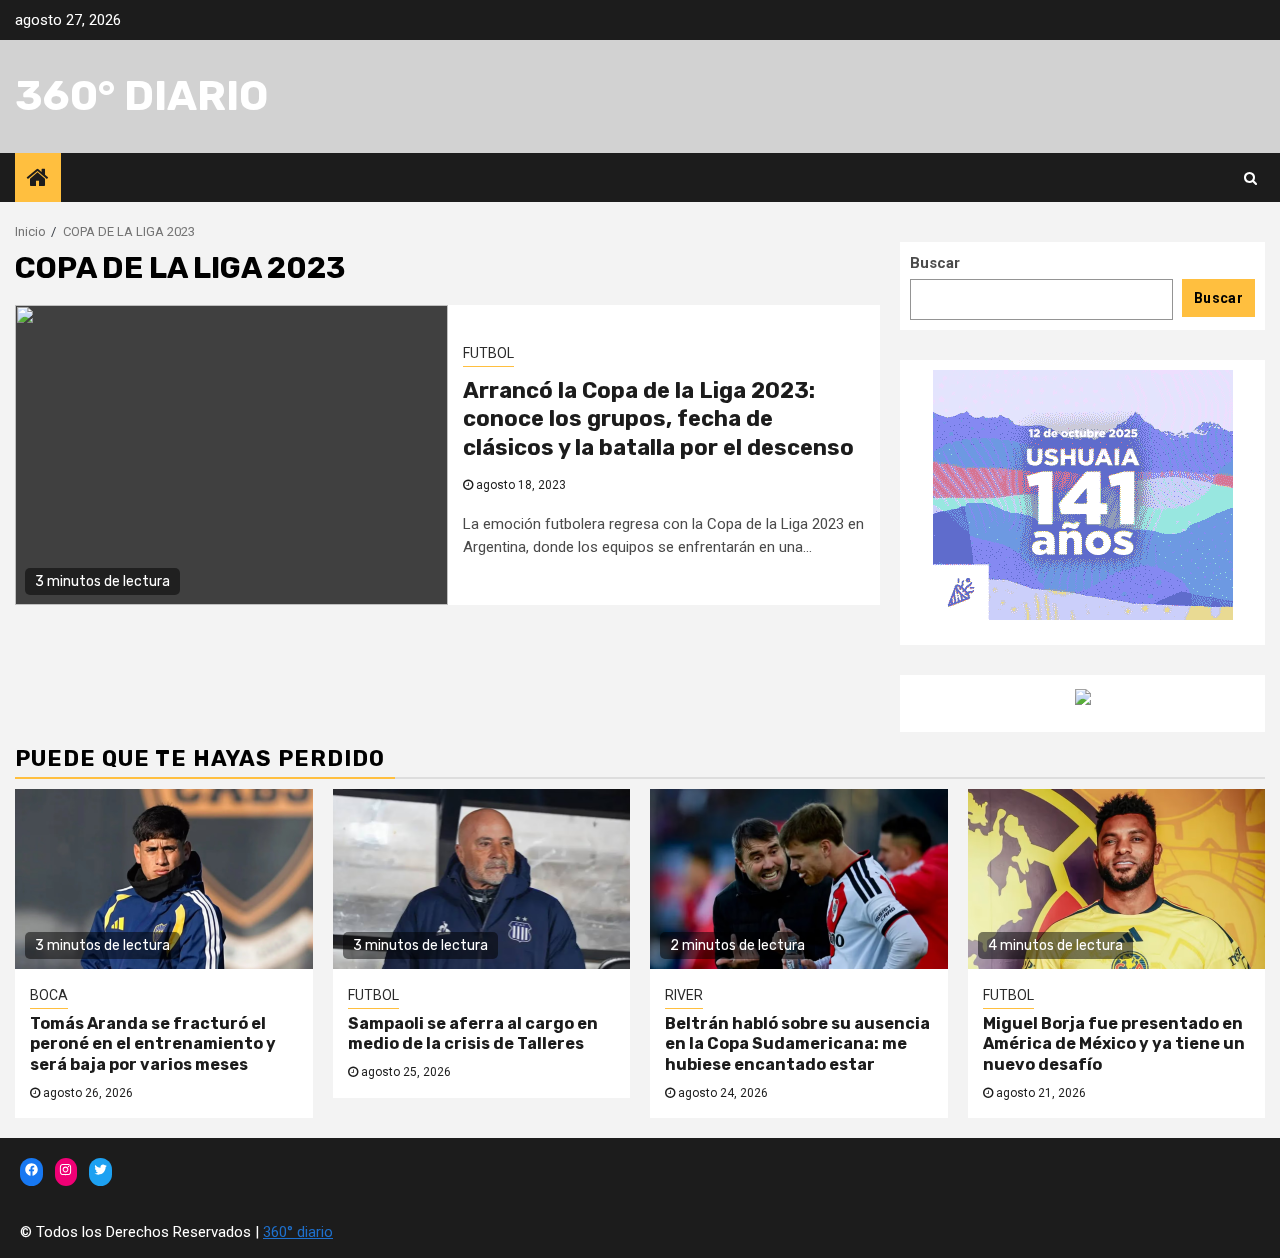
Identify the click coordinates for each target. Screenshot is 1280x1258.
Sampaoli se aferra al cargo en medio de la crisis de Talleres (473, 1034)
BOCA (49, 995)
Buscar (935, 263)
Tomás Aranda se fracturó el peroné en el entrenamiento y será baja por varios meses (153, 1044)
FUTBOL (488, 353)
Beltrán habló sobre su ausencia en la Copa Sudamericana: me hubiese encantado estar (797, 1044)
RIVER (684, 995)
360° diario (141, 96)
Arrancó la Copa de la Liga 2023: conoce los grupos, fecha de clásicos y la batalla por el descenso (658, 419)
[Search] (1250, 178)
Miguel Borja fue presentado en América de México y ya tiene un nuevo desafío (1114, 1044)
